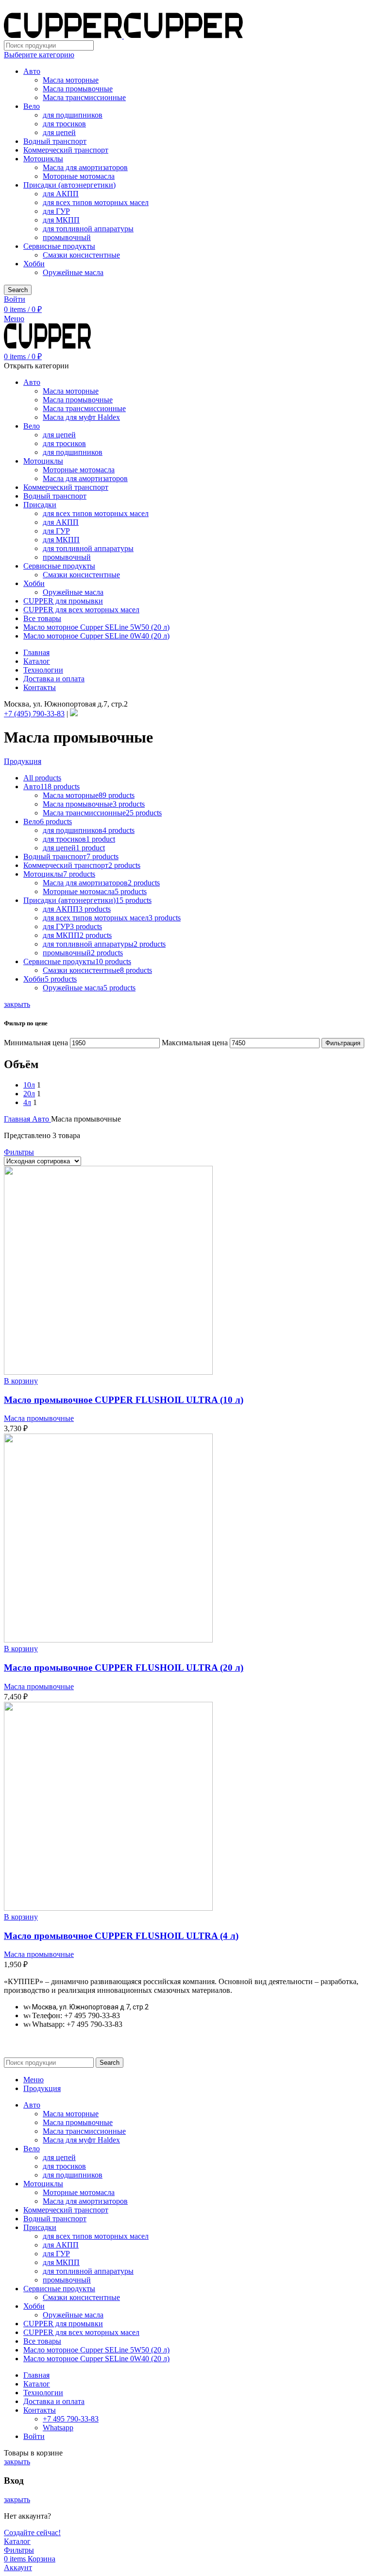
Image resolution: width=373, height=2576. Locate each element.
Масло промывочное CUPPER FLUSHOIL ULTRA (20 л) (124, 1668)
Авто (32, 71)
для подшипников (73, 115)
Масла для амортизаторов (85, 167)
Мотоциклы (43, 159)
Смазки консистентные (81, 255)
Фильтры (19, 1152)
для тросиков (64, 124)
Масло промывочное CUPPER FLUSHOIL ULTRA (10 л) (124, 1400)
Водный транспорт (55, 141)
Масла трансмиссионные (84, 97)
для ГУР (56, 211)
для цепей (59, 132)
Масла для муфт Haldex (81, 417)
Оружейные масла (73, 272)
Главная (18, 1119)
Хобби (34, 264)
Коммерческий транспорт (66, 150)
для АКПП (61, 194)
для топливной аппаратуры (88, 229)
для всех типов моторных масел (96, 202)
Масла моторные (71, 80)
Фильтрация (343, 1043)
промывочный (67, 237)
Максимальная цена (195, 1043)
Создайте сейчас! (32, 2533)
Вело (32, 106)
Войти (34, 2436)
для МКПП (61, 220)
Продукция (23, 761)
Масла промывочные (78, 89)
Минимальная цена (36, 1043)
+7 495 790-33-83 (71, 2419)
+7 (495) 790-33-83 (34, 714)
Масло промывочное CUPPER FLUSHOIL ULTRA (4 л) (121, 1936)
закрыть (17, 1004)
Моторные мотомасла (79, 176)
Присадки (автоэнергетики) (69, 185)
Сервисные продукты (59, 246)
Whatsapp (58, 2428)
